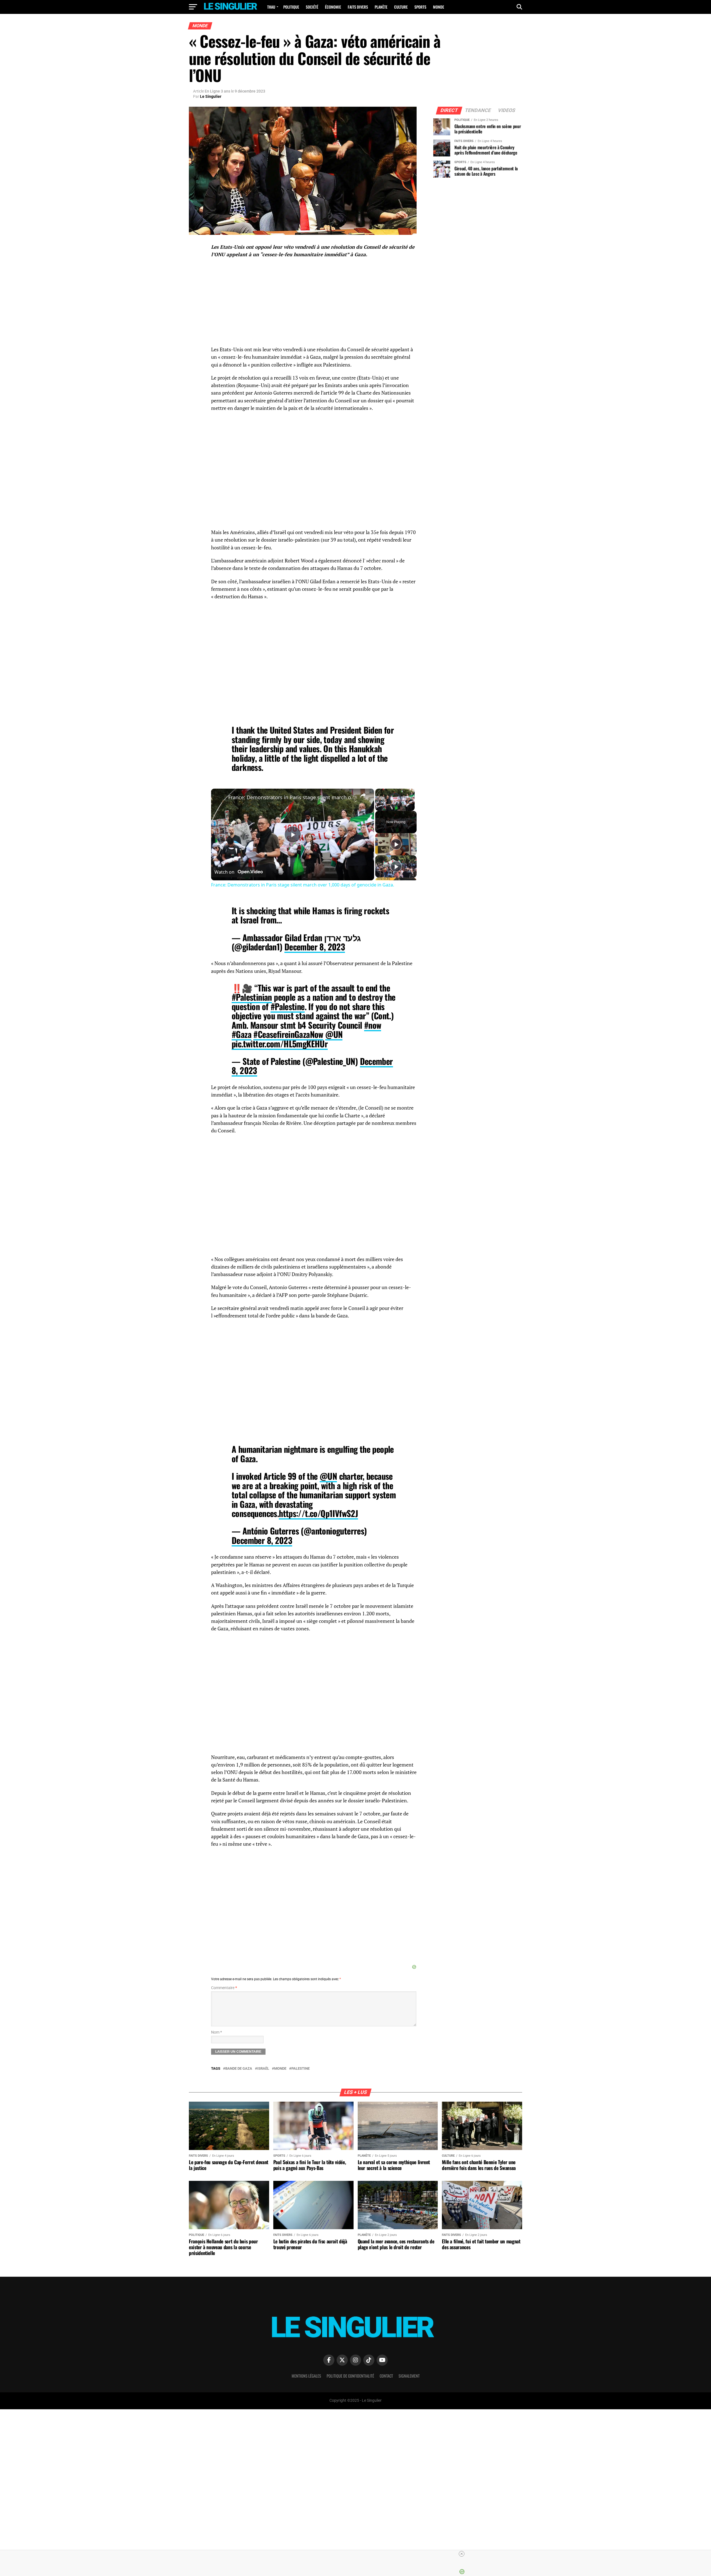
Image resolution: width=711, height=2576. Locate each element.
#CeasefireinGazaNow (288, 1034)
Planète (381, 7)
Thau (271, 7)
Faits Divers (358, 7)
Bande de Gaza (239, 2069)
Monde (439, 7)
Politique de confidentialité (350, 2376)
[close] (358, 2554)
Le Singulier (211, 96)
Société (312, 7)
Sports (420, 7)
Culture (401, 7)
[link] (220, 798)
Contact (386, 2376)
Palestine (301, 2069)
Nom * (216, 2032)
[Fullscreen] (411, 807)
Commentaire (224, 1988)
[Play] (379, 807)
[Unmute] (385, 807)
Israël (263, 2069)
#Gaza (241, 1034)
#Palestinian (252, 997)
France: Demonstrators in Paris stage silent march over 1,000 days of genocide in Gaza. (292, 797)
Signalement (409, 2376)
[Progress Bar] (395, 804)
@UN (334, 1034)
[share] (363, 795)
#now (373, 1025)
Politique (291, 7)
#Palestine (288, 1006)
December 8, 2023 (315, 947)
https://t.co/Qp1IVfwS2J (318, 1513)
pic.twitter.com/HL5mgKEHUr (280, 1044)
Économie (333, 7)
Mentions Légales (306, 2376)
